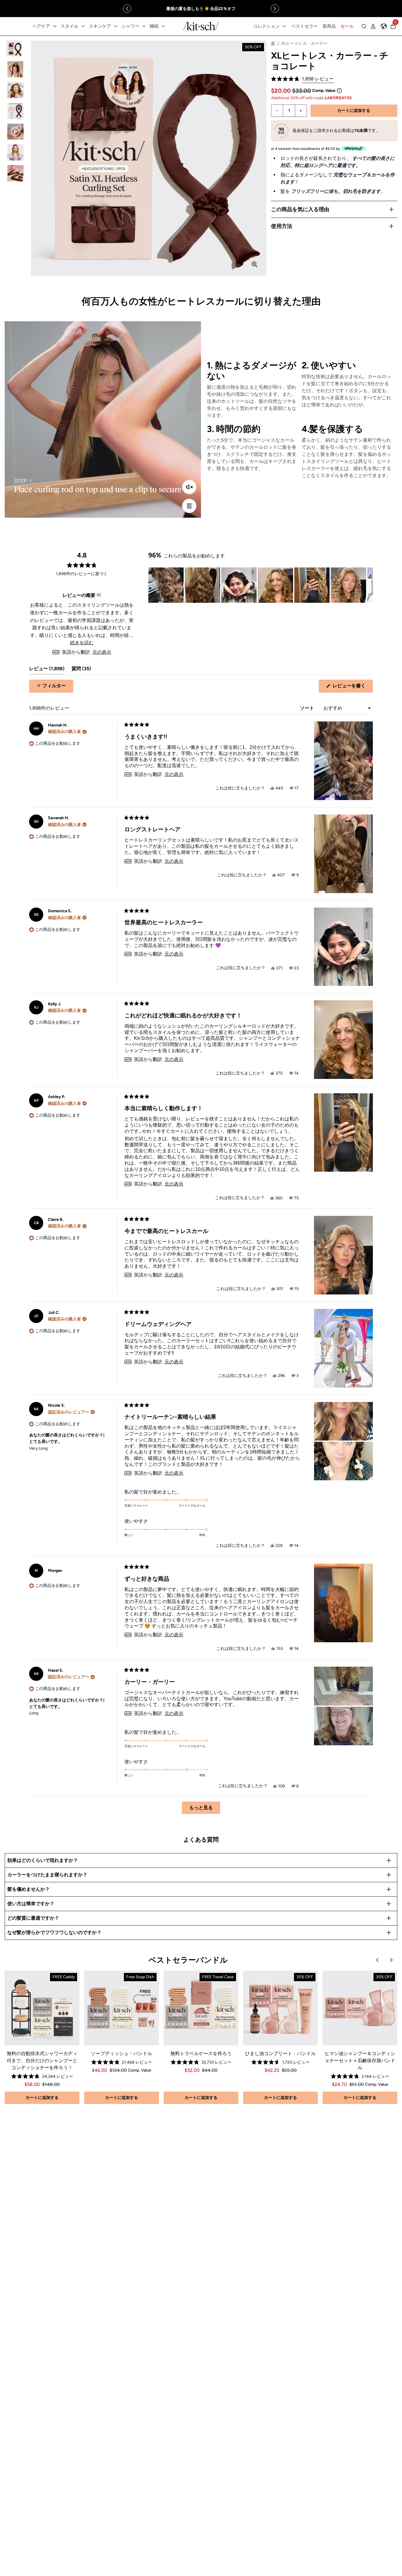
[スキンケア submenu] (116, 26)
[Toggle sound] (189, 487)
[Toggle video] (189, 506)
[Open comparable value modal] (339, 91)
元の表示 (102, 652)
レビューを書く (351, 688)
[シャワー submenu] (144, 26)
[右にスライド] (275, 9)
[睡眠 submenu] (163, 26)
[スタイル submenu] (83, 26)
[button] (302, 79)
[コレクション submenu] (284, 26)
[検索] (364, 26)
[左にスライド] (127, 9)
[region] (201, 9)
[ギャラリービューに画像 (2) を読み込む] (15, 69)
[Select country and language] (384, 26)
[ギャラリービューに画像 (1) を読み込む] (15, 49)
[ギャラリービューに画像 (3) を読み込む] (15, 90)
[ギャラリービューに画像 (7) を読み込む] (15, 173)
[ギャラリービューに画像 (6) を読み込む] (15, 152)
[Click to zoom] (255, 264)
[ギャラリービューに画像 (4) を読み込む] (15, 111)
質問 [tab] (81, 670)
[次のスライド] (368, 585)
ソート (308, 708)
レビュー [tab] (47, 670)
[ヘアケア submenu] (55, 26)
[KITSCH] (201, 26)
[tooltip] (99, 595)
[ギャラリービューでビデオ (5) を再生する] (15, 132)
